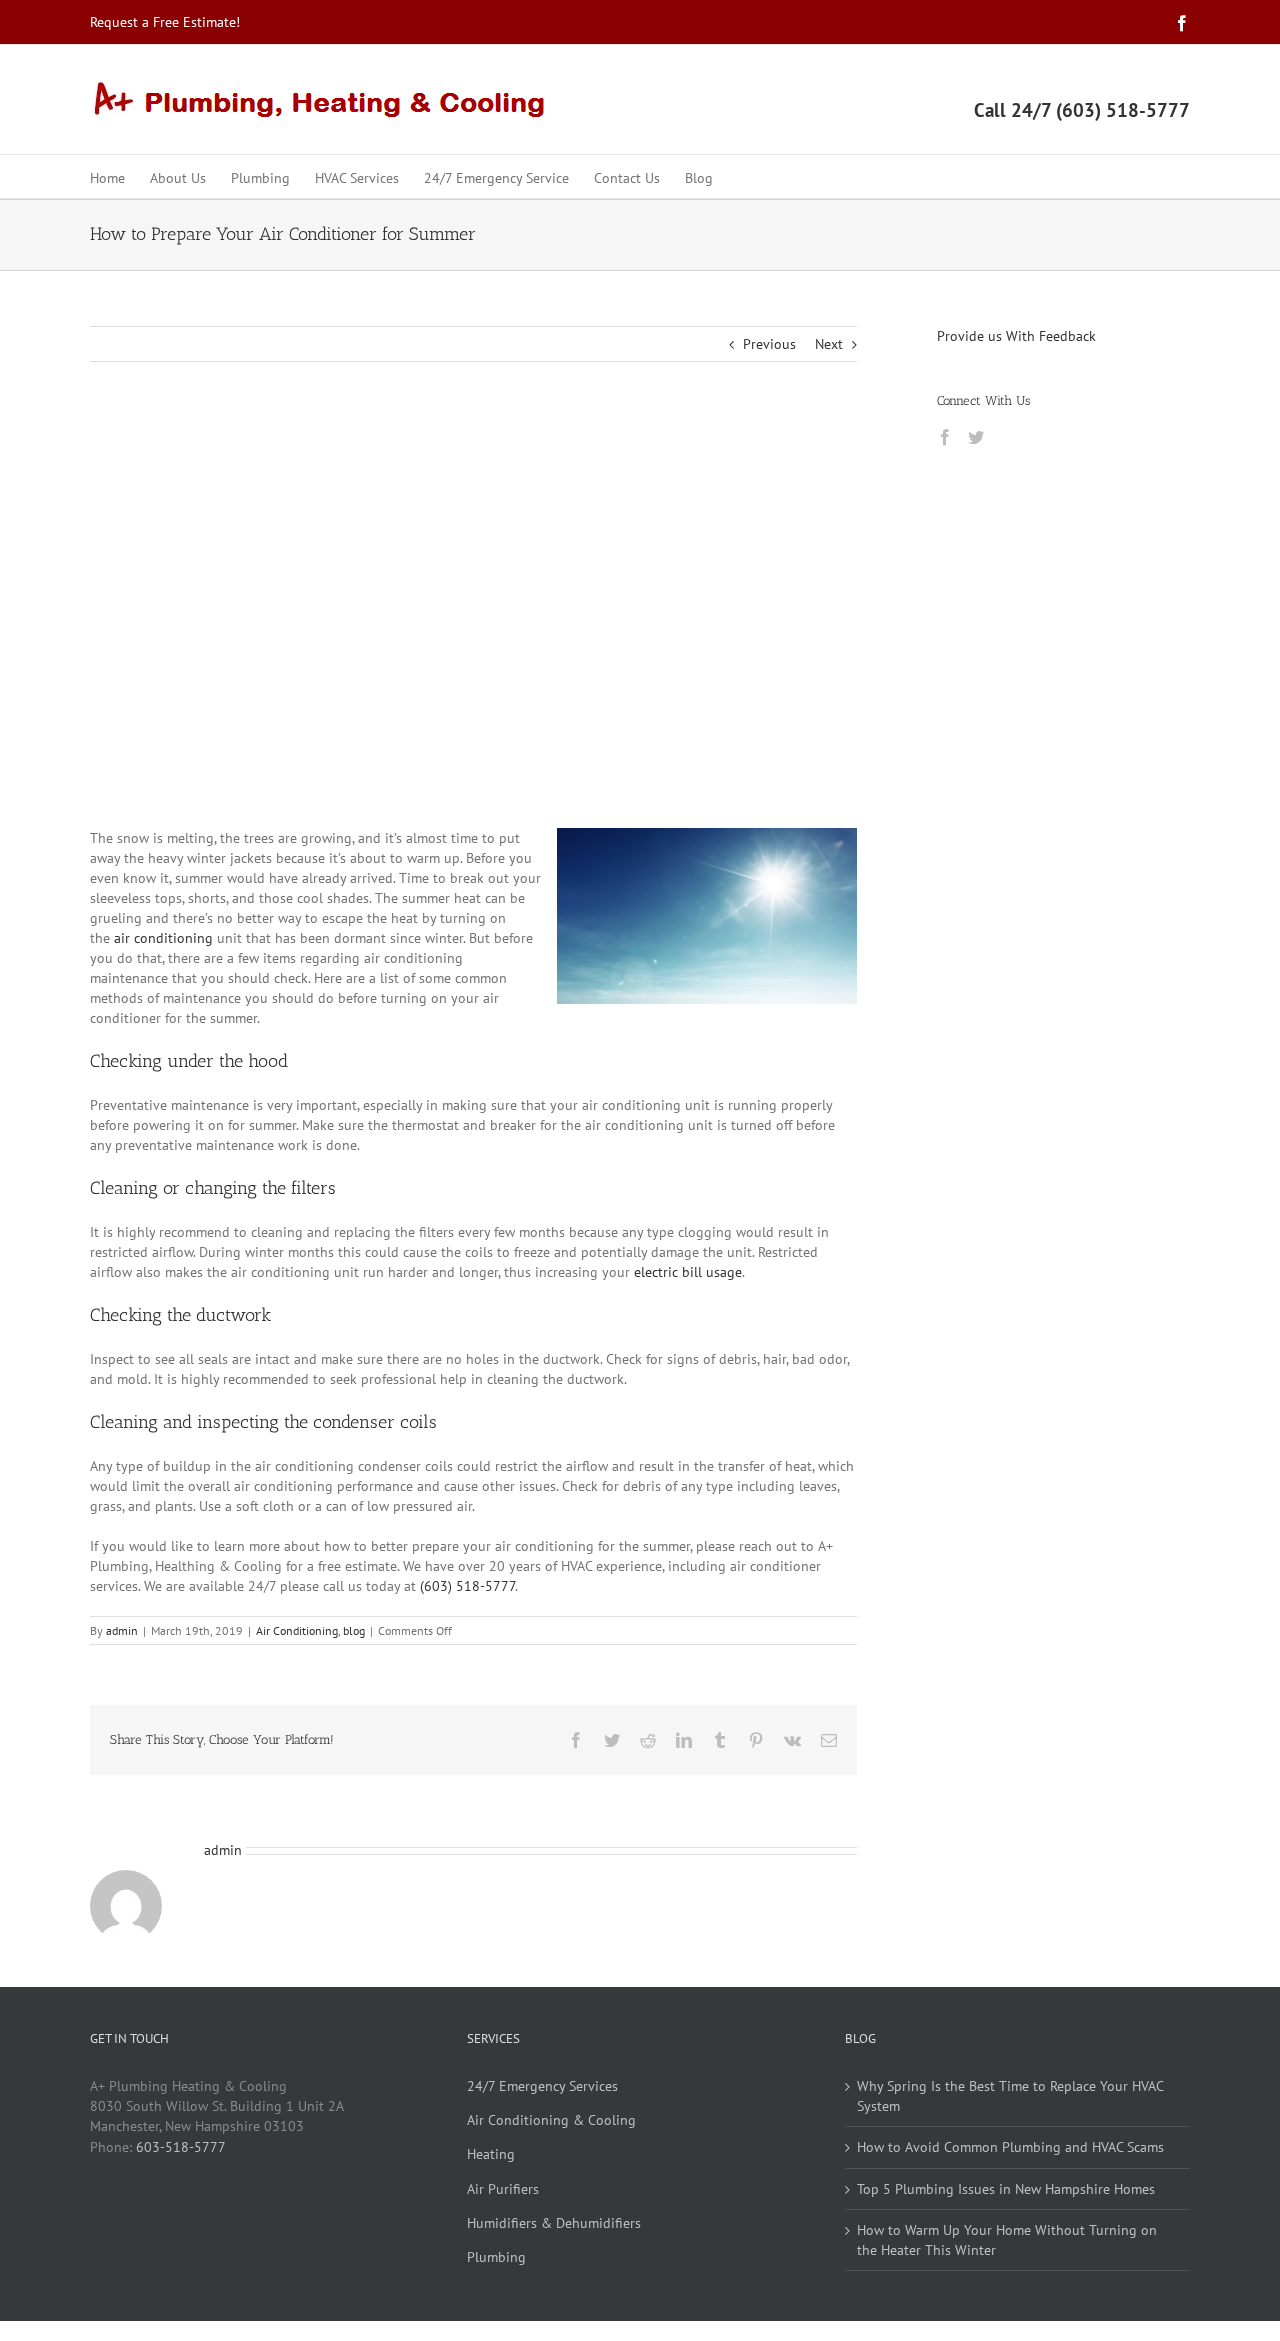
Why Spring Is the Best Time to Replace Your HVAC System (1010, 2096)
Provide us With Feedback (1016, 336)
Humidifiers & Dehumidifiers (554, 2223)
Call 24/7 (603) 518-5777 (1082, 110)
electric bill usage (688, 1272)
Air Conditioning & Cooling (551, 2120)
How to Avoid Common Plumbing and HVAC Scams (1010, 2147)
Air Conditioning (297, 1630)
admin (122, 1630)
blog (354, 1630)
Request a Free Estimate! (165, 22)
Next (829, 344)
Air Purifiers (503, 2189)
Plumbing (496, 2257)
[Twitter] (976, 437)
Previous (769, 344)
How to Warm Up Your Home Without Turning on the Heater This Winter (1007, 2240)
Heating (491, 2154)
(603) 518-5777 (467, 1586)
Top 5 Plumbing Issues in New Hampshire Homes (1006, 2189)
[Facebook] (945, 437)
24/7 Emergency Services (542, 2086)
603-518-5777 (181, 2147)
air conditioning (163, 938)
